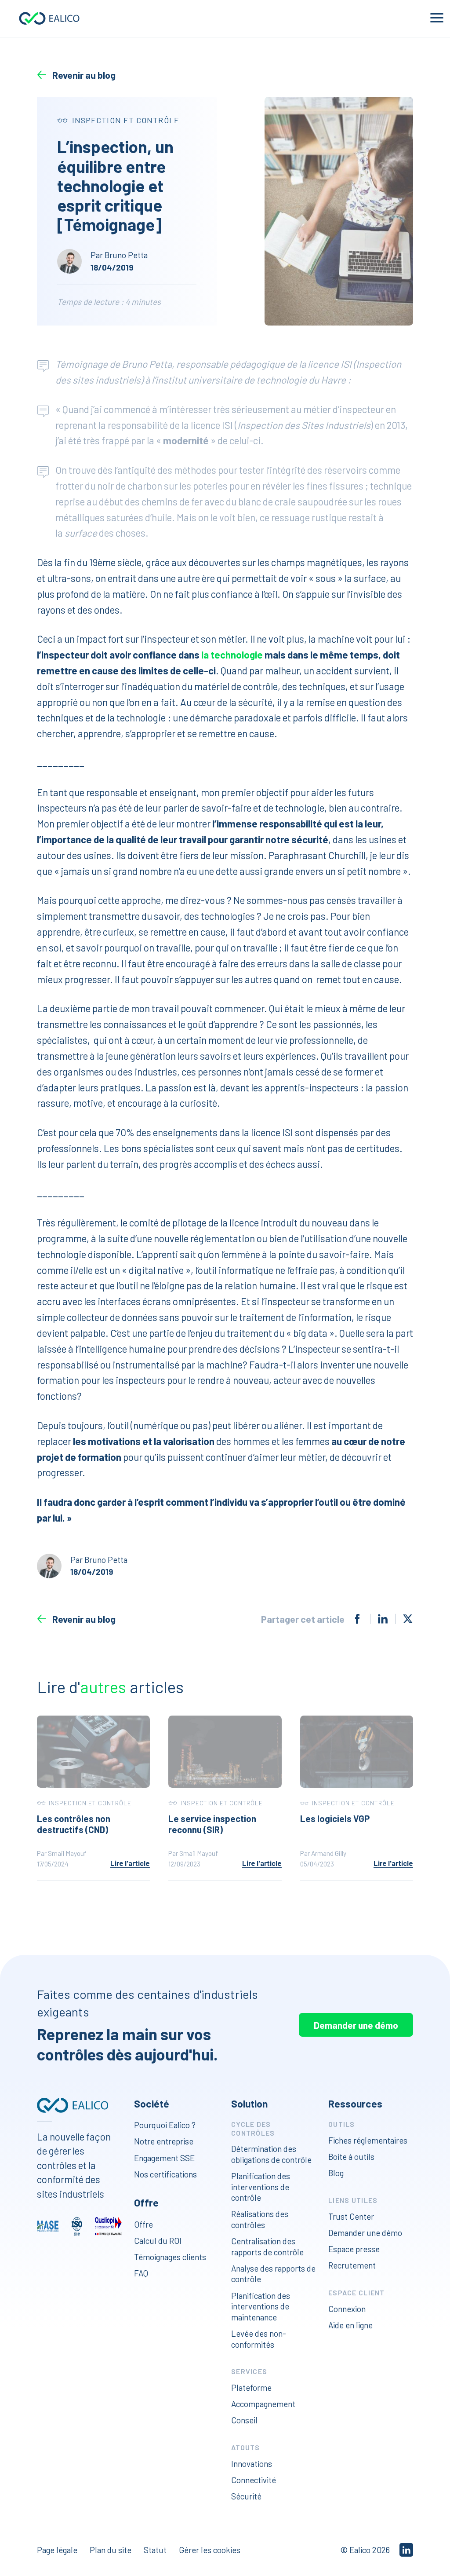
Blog (336, 2173)
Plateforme (251, 2388)
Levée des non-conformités (259, 2339)
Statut (155, 2550)
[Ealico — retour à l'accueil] (73, 2105)
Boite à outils (351, 2157)
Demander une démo (356, 2025)
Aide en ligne (350, 2325)
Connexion (347, 2309)
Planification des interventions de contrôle (261, 2187)
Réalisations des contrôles (260, 2219)
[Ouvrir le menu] (437, 18)
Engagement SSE (164, 2158)
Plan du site (111, 2550)
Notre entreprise (164, 2141)
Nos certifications (165, 2174)
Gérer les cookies (210, 2550)
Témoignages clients (170, 2257)
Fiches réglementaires (368, 2140)
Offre (143, 2224)
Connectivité (254, 2480)
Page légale (57, 2550)
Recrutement (352, 2265)
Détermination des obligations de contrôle (271, 2154)
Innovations (252, 2464)
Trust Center (351, 2216)
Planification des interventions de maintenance (261, 2306)
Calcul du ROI (158, 2241)
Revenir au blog (84, 75)
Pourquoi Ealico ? (165, 2125)
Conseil (244, 2420)
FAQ (141, 2273)
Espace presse (354, 2249)
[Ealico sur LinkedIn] (406, 2550)
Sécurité (246, 2496)
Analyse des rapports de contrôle (273, 2274)
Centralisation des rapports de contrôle (267, 2247)
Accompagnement (263, 2404)
